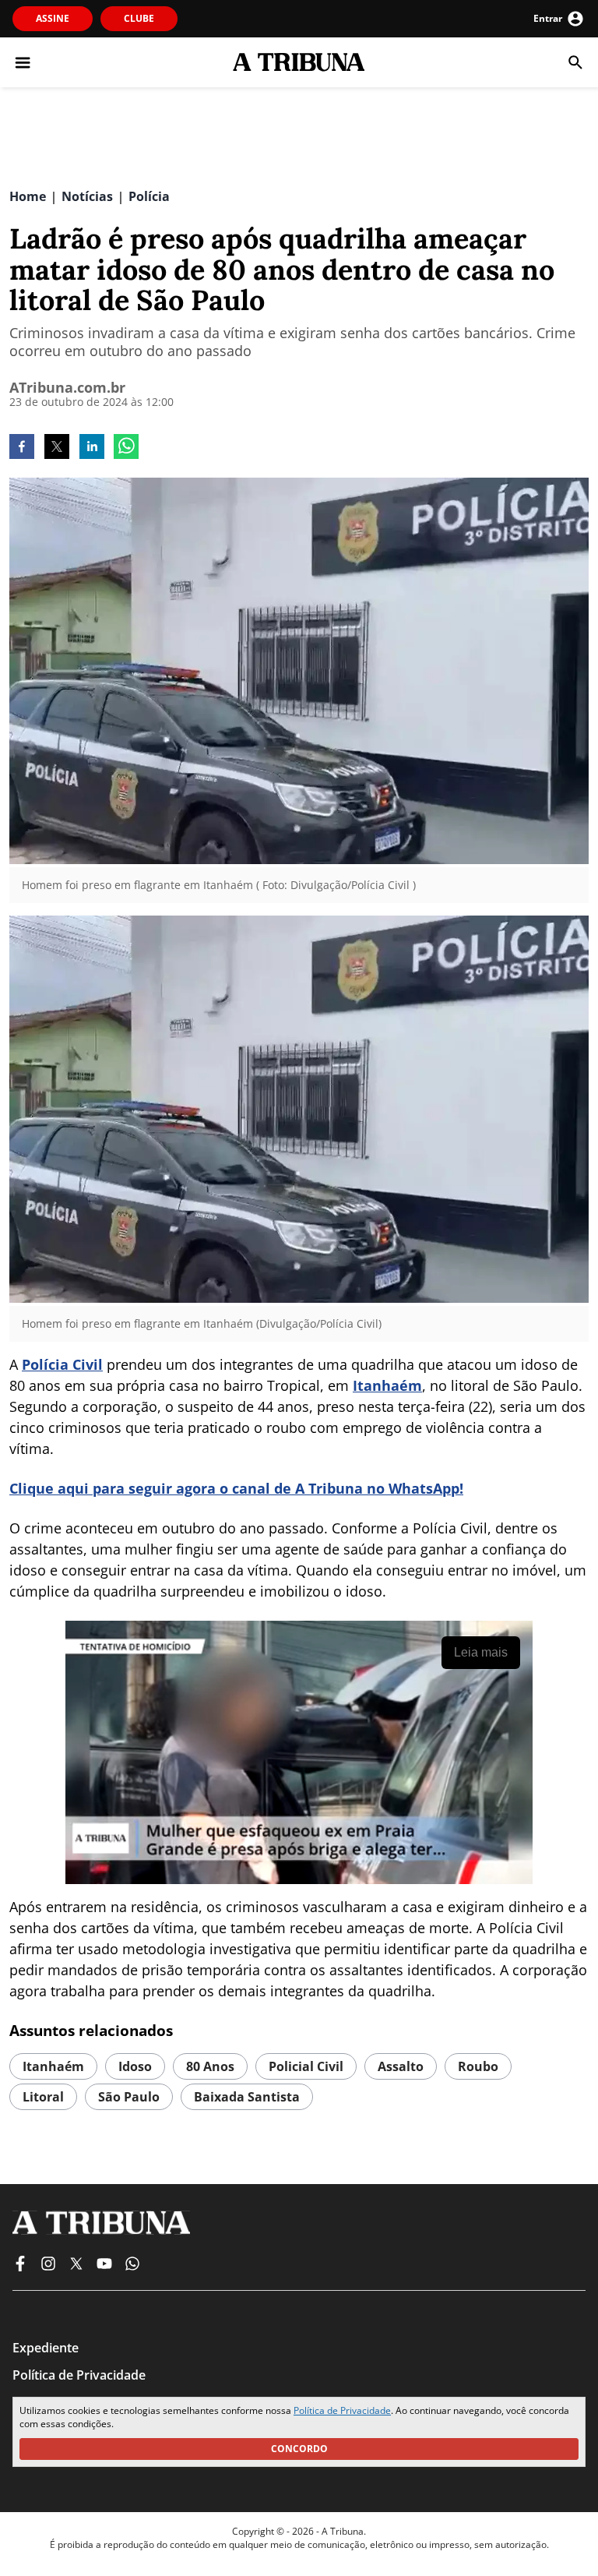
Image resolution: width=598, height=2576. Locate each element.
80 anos (210, 2066)
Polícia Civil (62, 1364)
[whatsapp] (126, 448)
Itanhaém (387, 1385)
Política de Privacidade (342, 2410)
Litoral (43, 2097)
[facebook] (22, 448)
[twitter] (57, 448)
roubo (478, 2066)
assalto (401, 2066)
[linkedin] (92, 448)
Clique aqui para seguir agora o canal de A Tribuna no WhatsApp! (236, 1488)
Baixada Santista (247, 2097)
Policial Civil (306, 2066)
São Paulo (129, 2097)
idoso (135, 2066)
